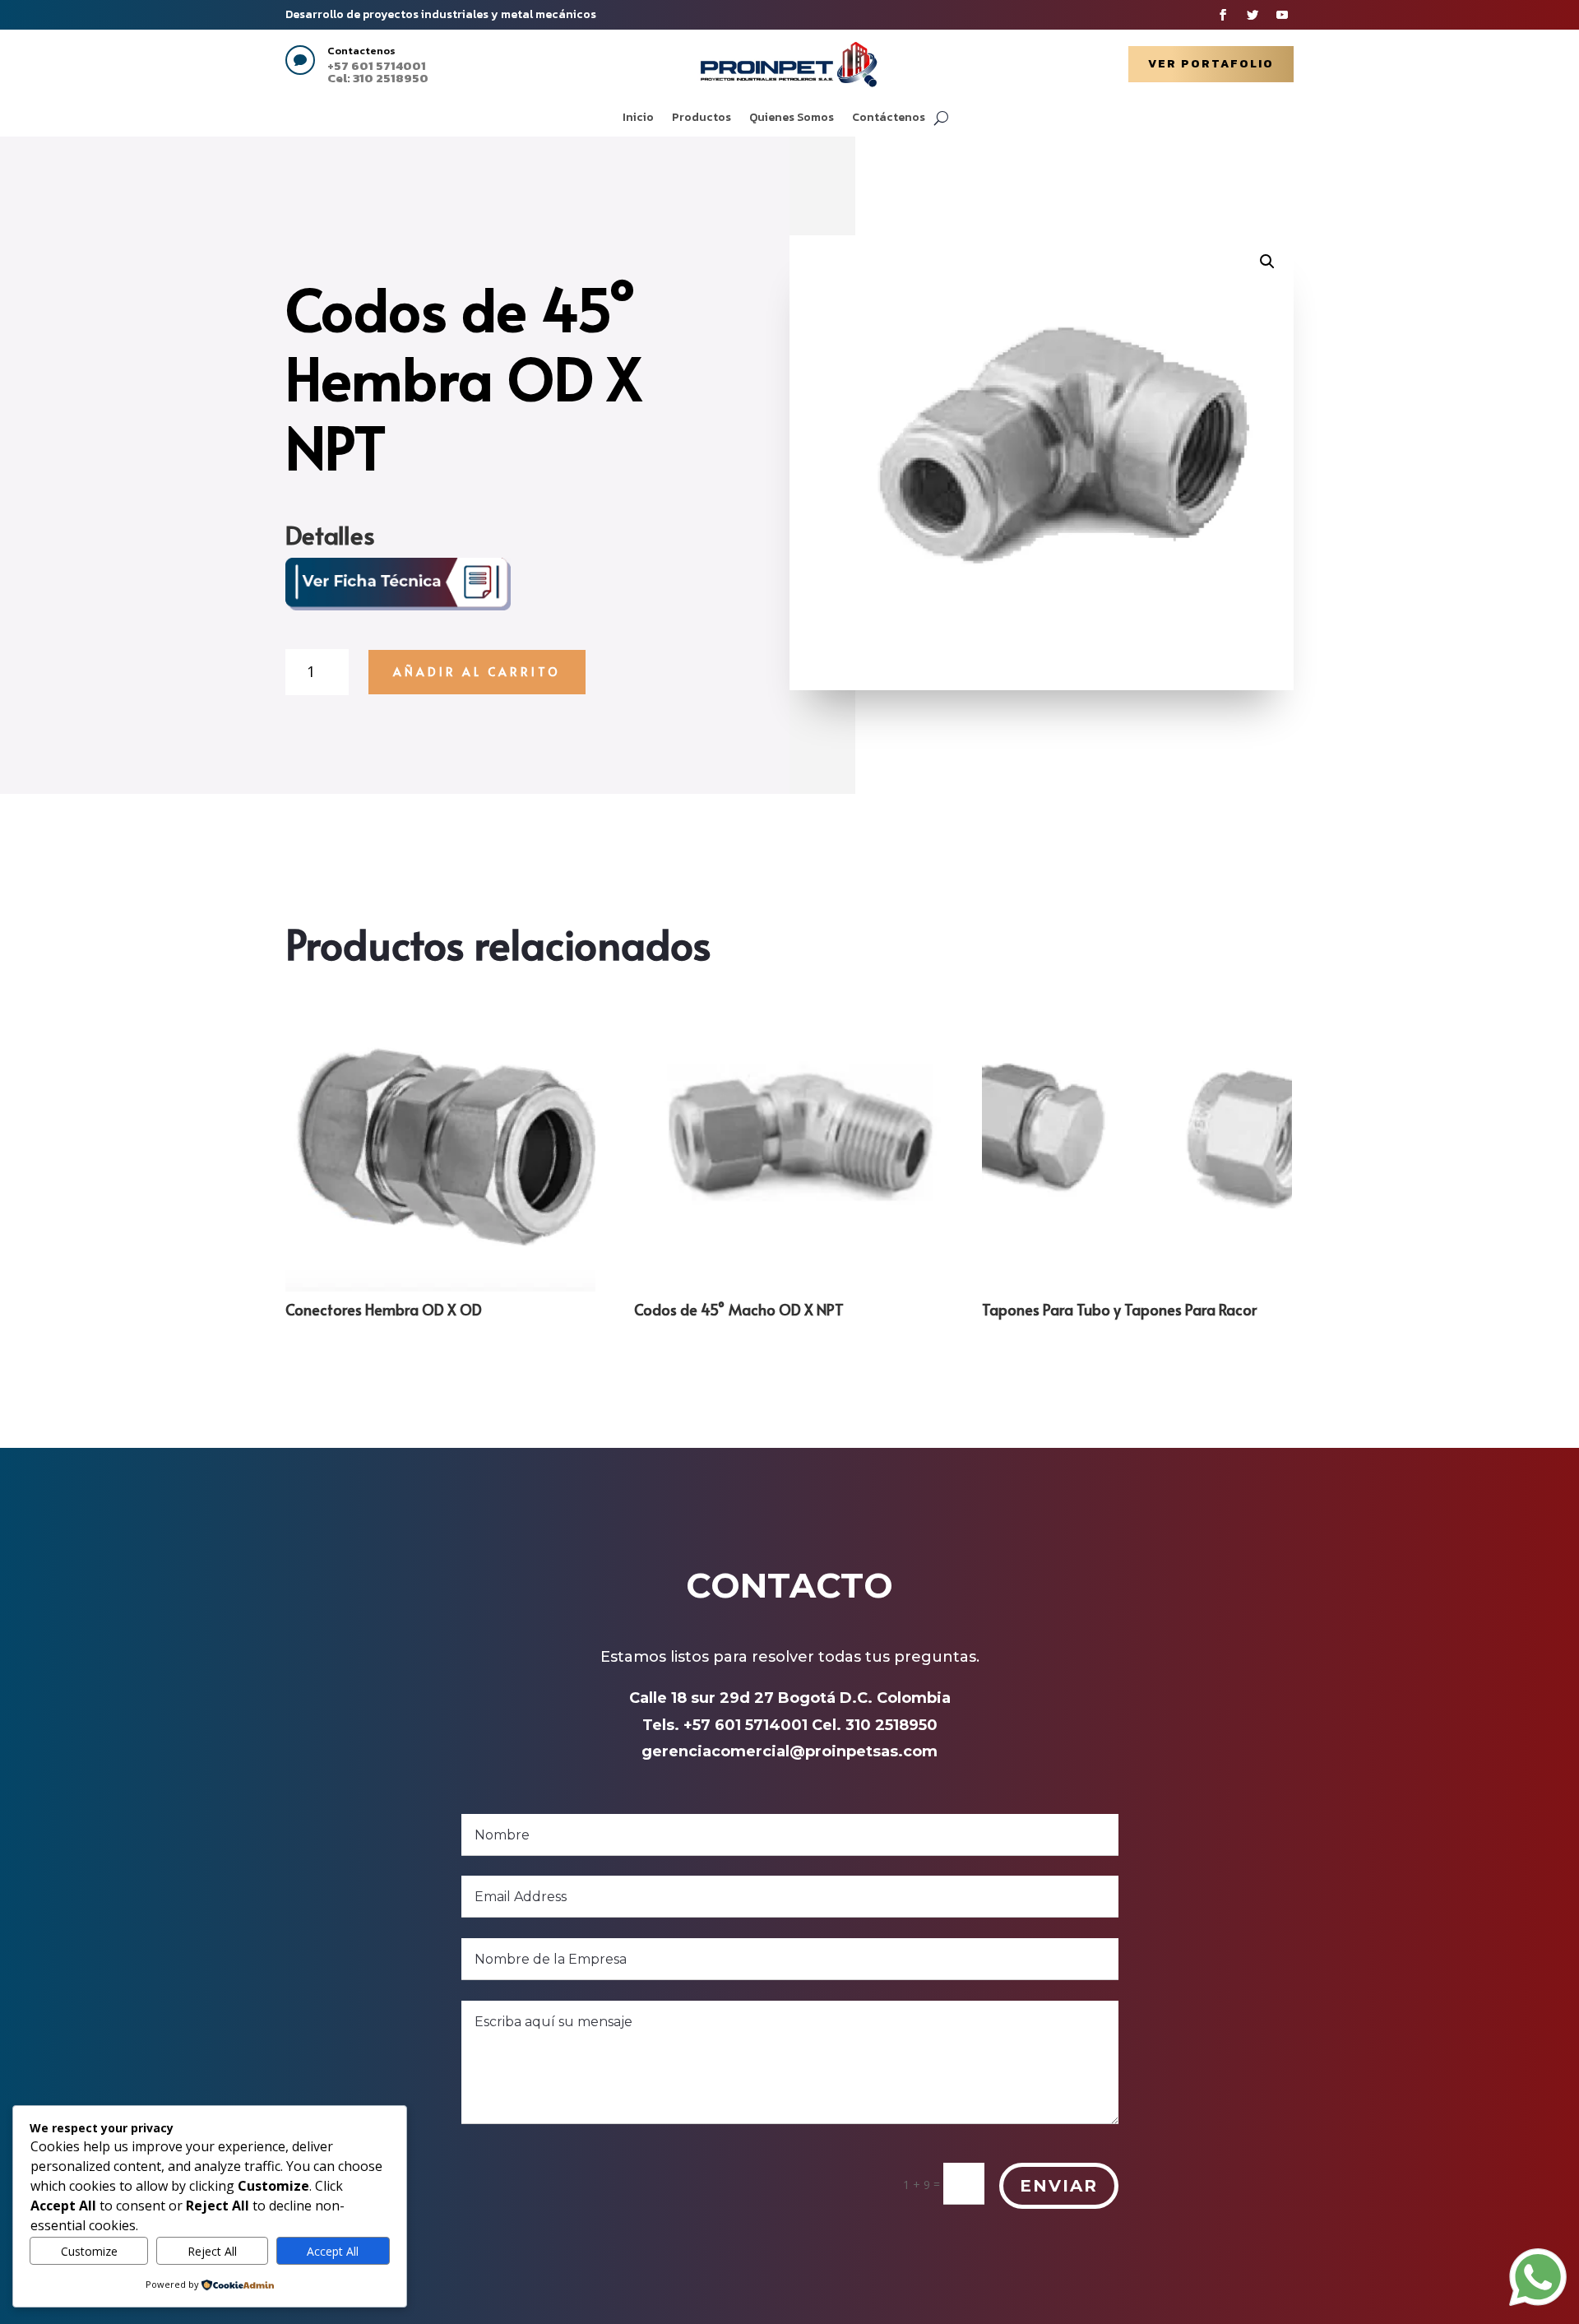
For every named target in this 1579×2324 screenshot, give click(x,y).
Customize (89, 2251)
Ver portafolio (1211, 64)
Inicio (638, 119)
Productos (702, 119)
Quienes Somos (792, 119)
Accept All (333, 2251)
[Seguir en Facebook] (1223, 15)
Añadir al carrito (477, 672)
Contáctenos (889, 119)
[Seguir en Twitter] (1253, 15)
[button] (1267, 262)
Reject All (212, 2251)
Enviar (1059, 2186)
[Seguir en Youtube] (1282, 15)
